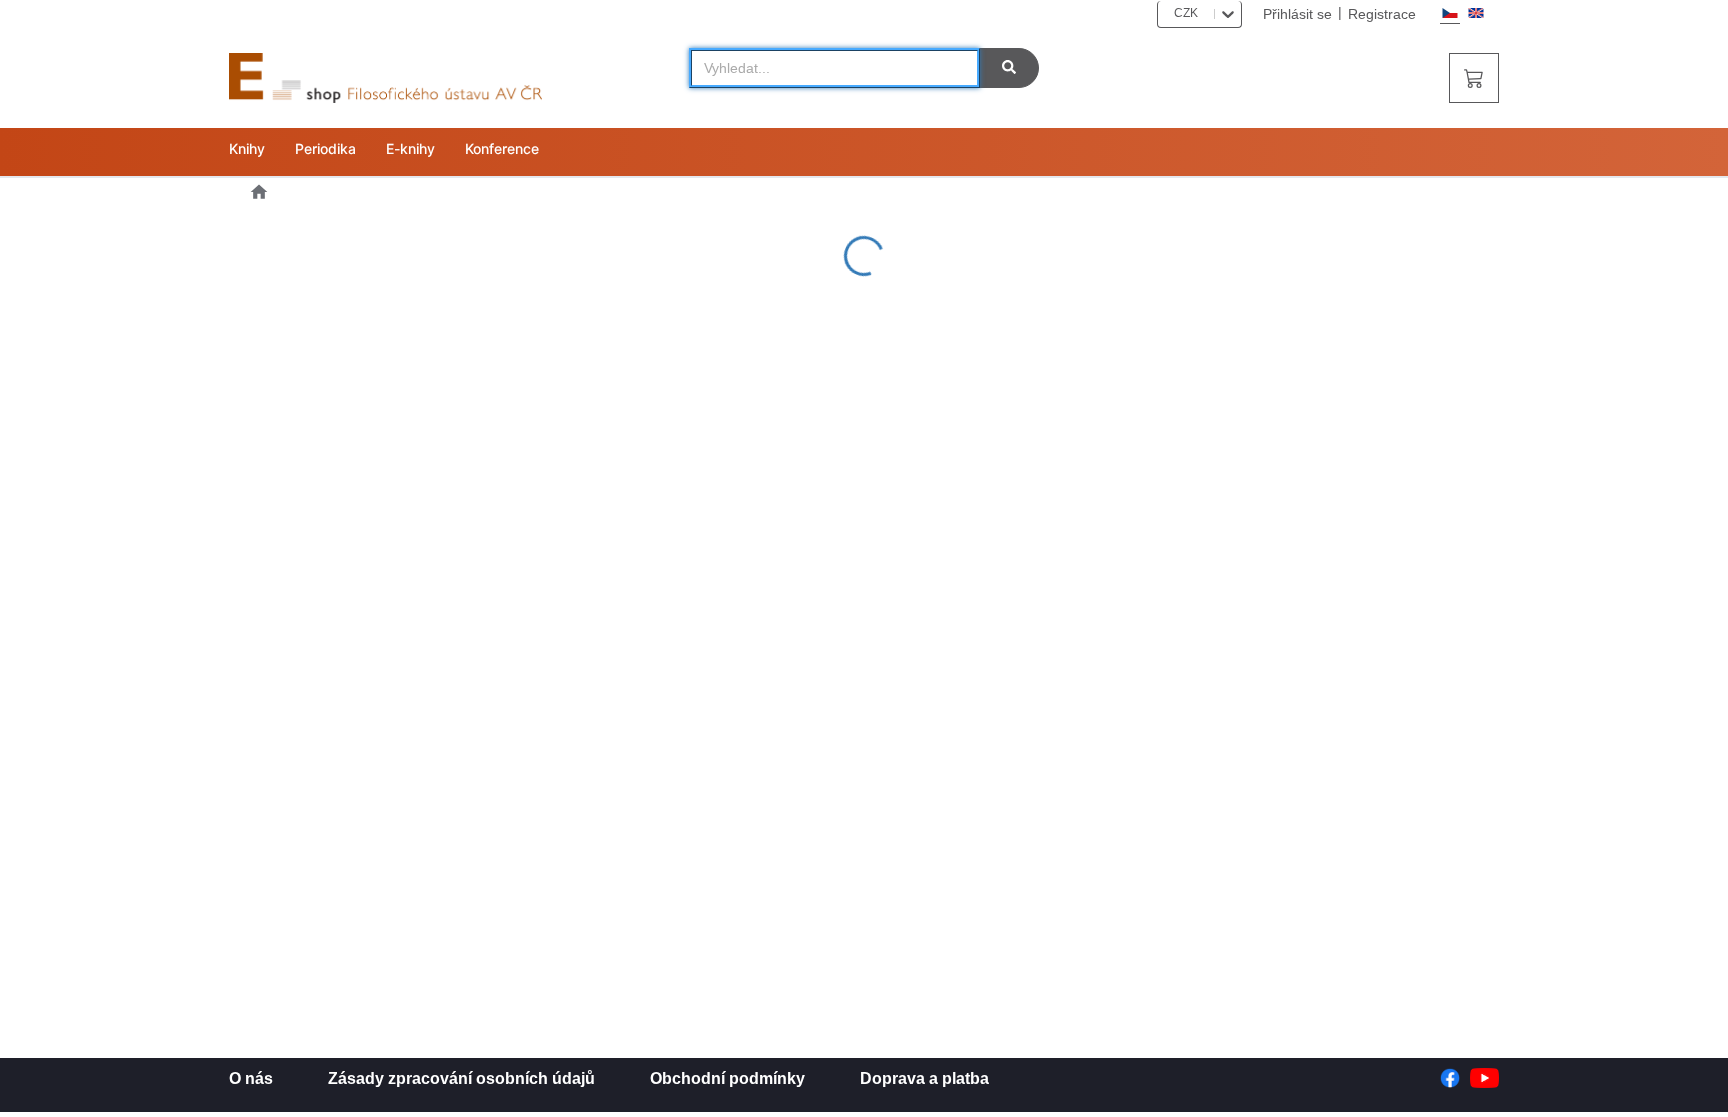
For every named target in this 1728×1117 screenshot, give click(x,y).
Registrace (1382, 14)
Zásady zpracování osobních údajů (461, 1078)
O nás (251, 1078)
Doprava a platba (924, 1078)
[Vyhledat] (1009, 68)
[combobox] (1167, 13)
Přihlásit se (1297, 14)
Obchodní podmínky (727, 1078)
